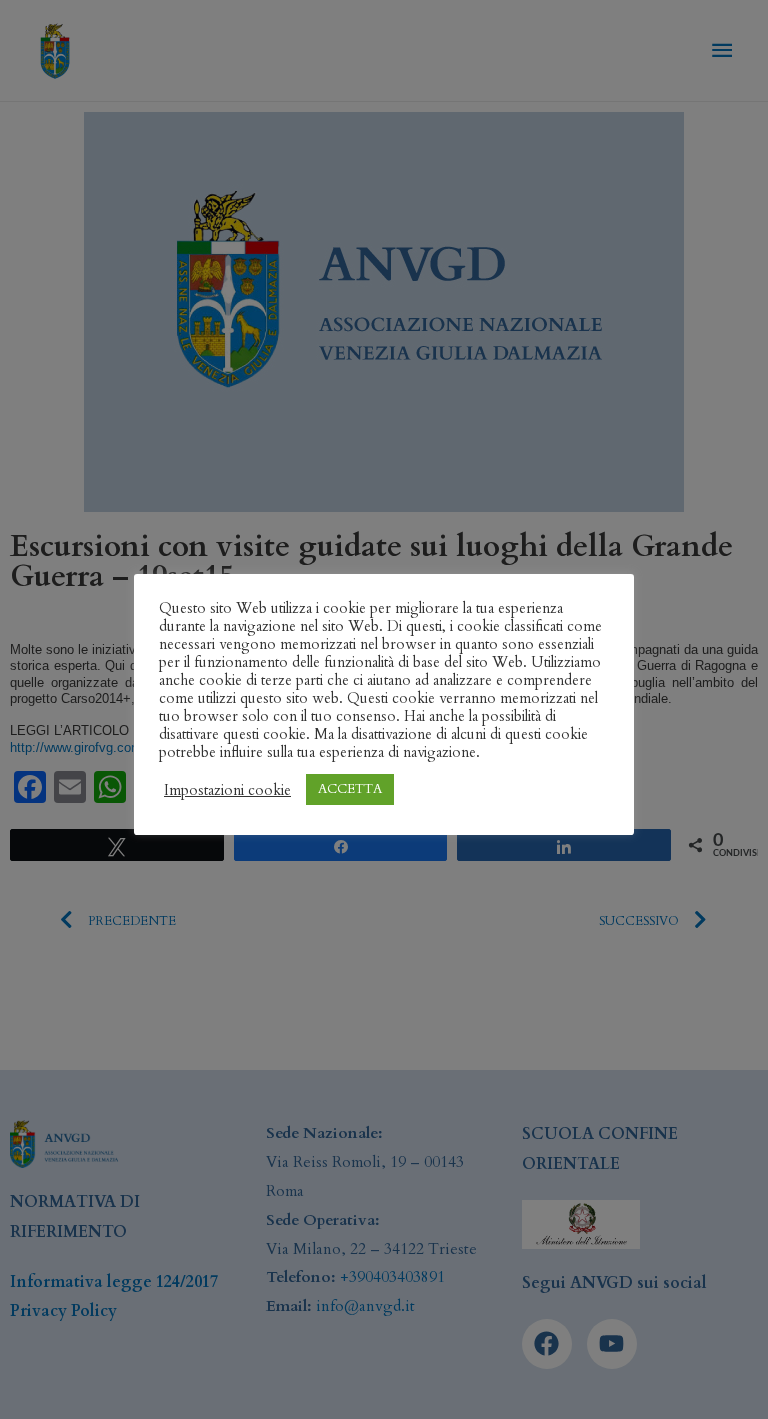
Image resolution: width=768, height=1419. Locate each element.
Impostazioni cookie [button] (227, 790)
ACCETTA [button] (350, 789)
